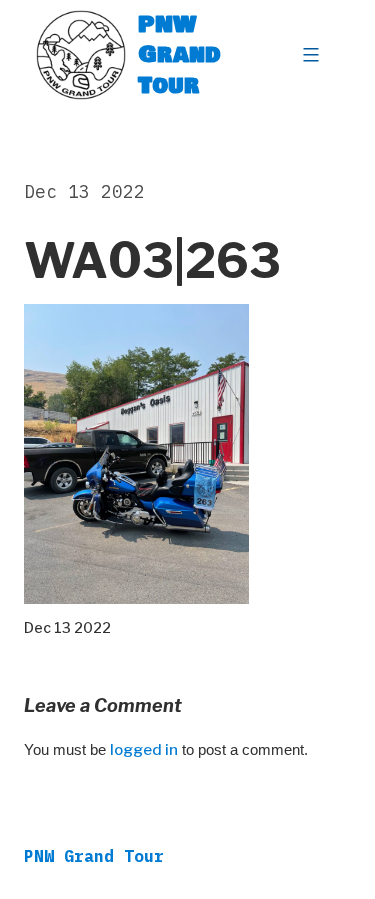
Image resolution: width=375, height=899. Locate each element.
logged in (144, 750)
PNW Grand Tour (179, 54)
